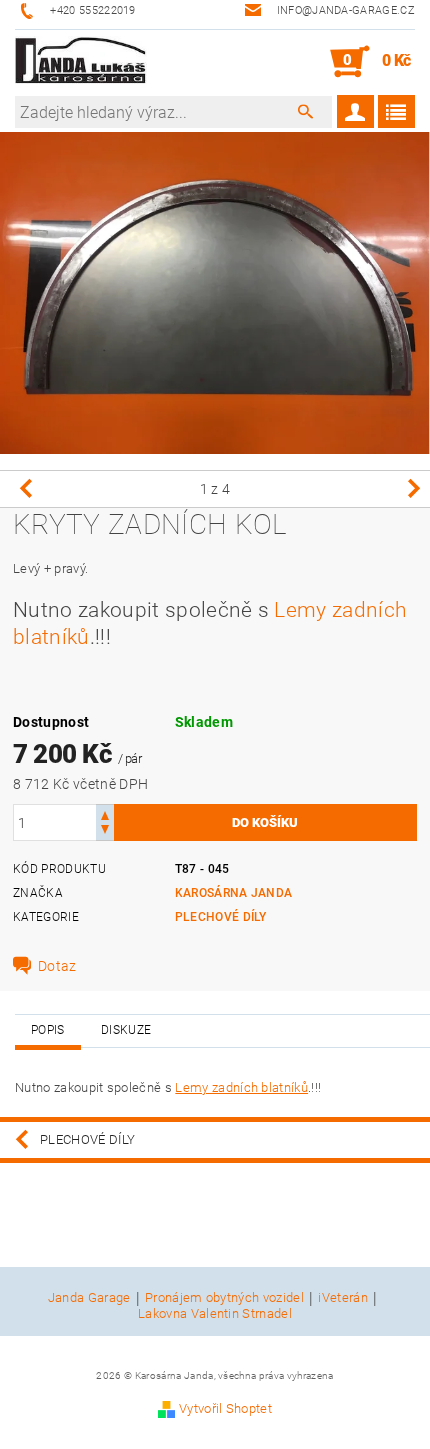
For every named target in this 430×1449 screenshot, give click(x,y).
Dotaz (57, 966)
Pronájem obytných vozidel (224, 1298)
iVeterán (343, 1298)
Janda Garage (89, 1298)
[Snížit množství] (105, 831)
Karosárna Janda (234, 893)
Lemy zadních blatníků (241, 1087)
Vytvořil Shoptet (225, 1408)
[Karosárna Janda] (81, 62)
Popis (48, 1030)
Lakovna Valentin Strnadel (215, 1313)
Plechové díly (221, 917)
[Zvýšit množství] (105, 813)
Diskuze (126, 1030)
